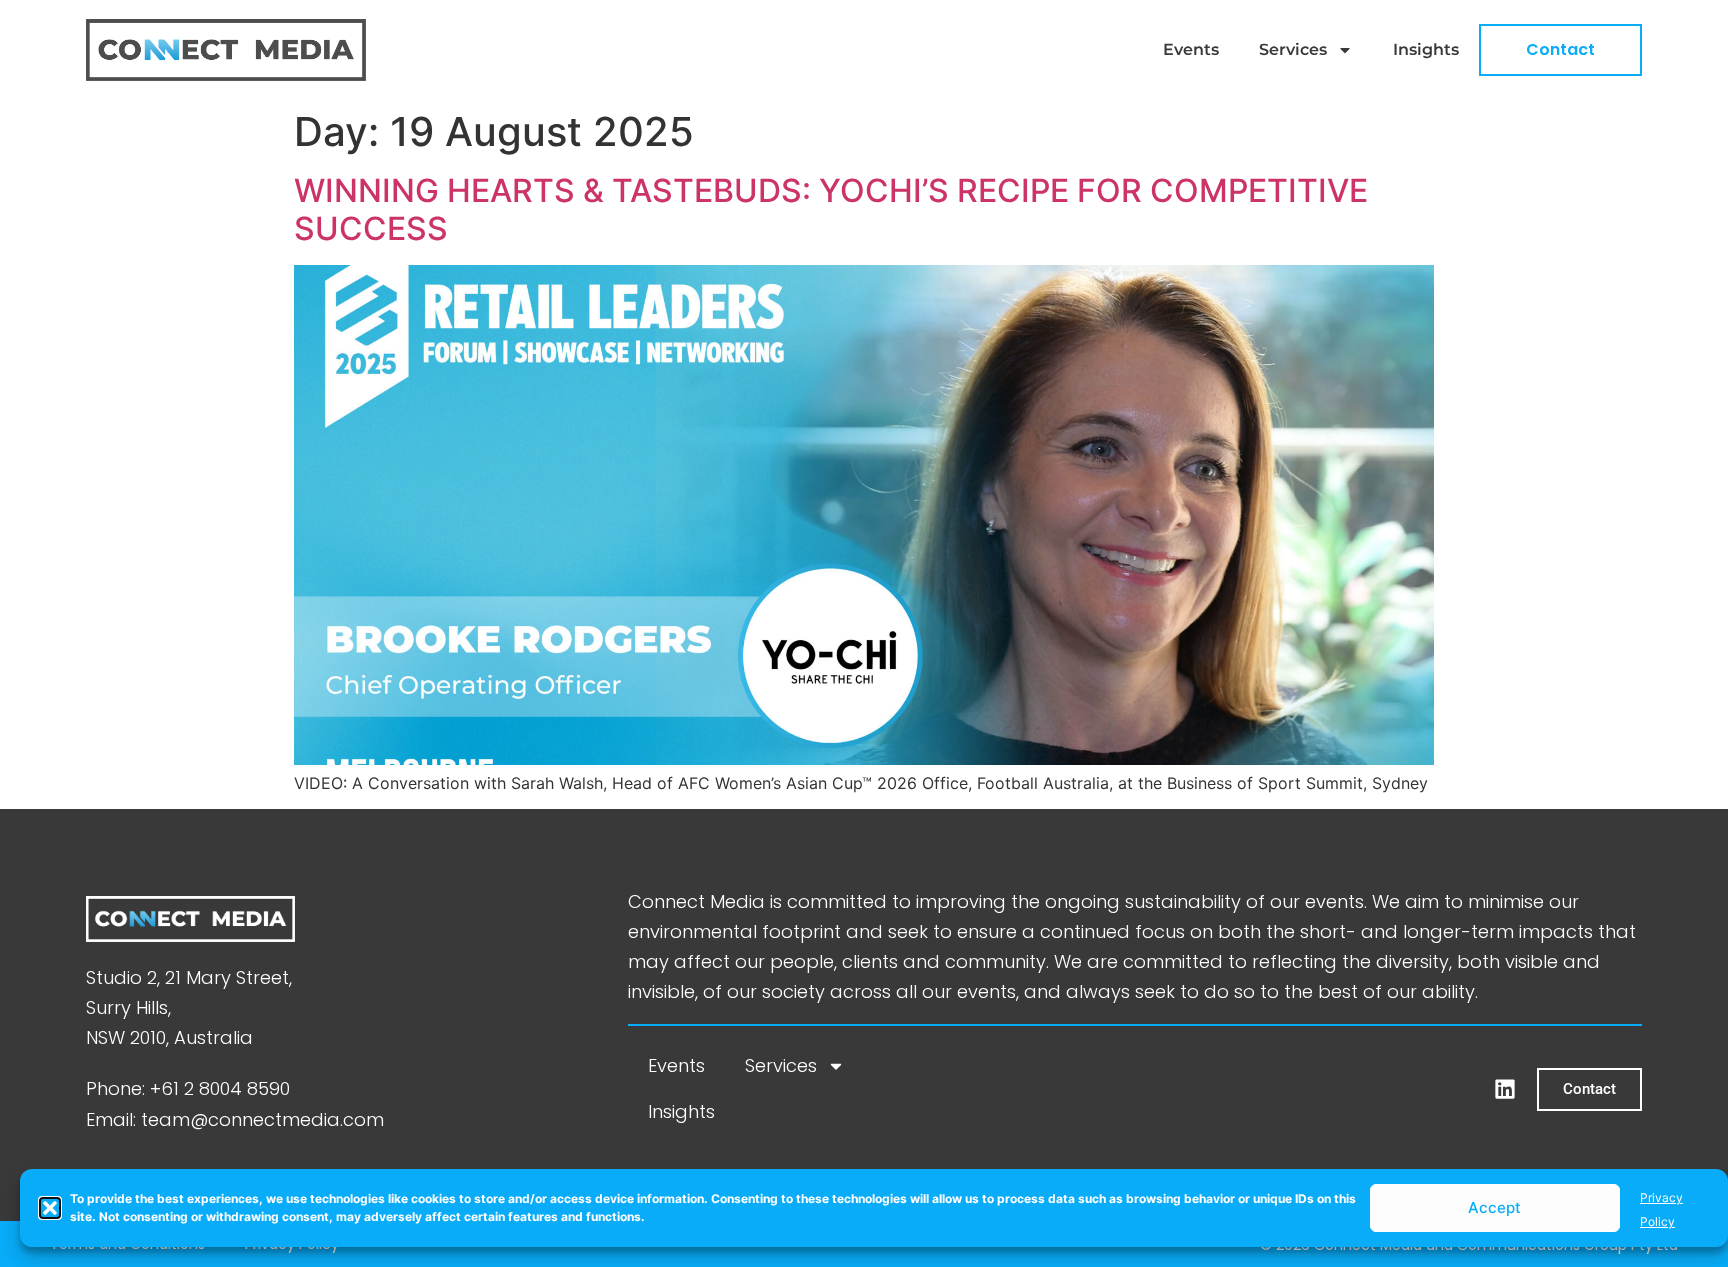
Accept (1494, 1207)
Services (1293, 49)
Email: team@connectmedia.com (235, 1119)
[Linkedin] (1505, 1089)
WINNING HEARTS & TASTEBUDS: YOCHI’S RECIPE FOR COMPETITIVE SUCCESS (831, 209)
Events (1191, 49)
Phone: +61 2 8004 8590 (188, 1088)
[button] (50, 1208)
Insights (1426, 49)
